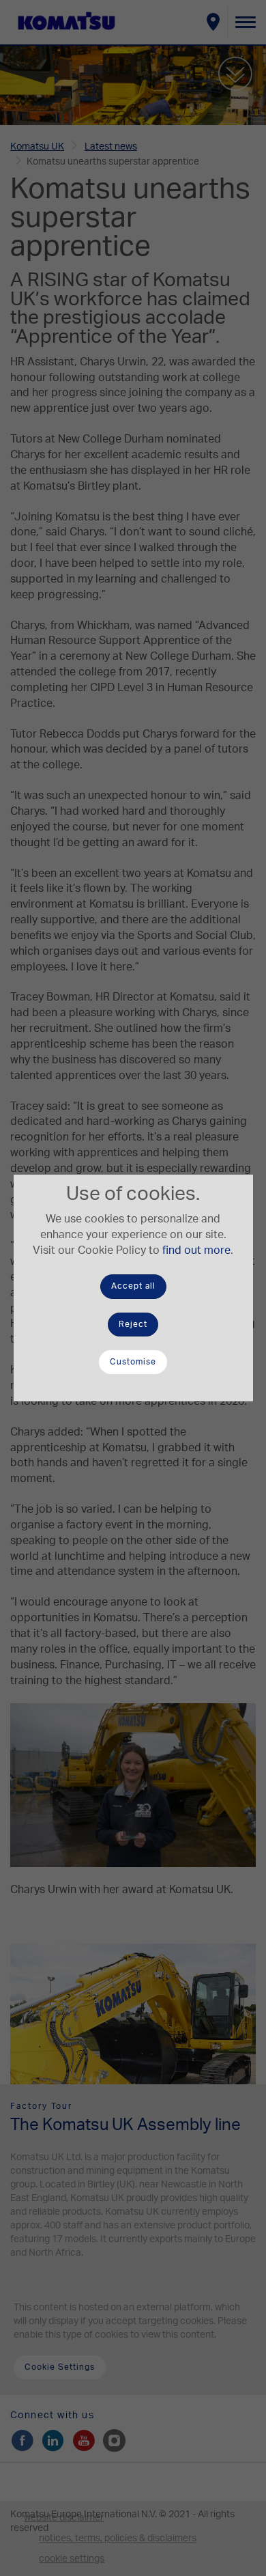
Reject (133, 1324)
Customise (133, 1362)
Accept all (133, 1286)
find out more (196, 1250)
